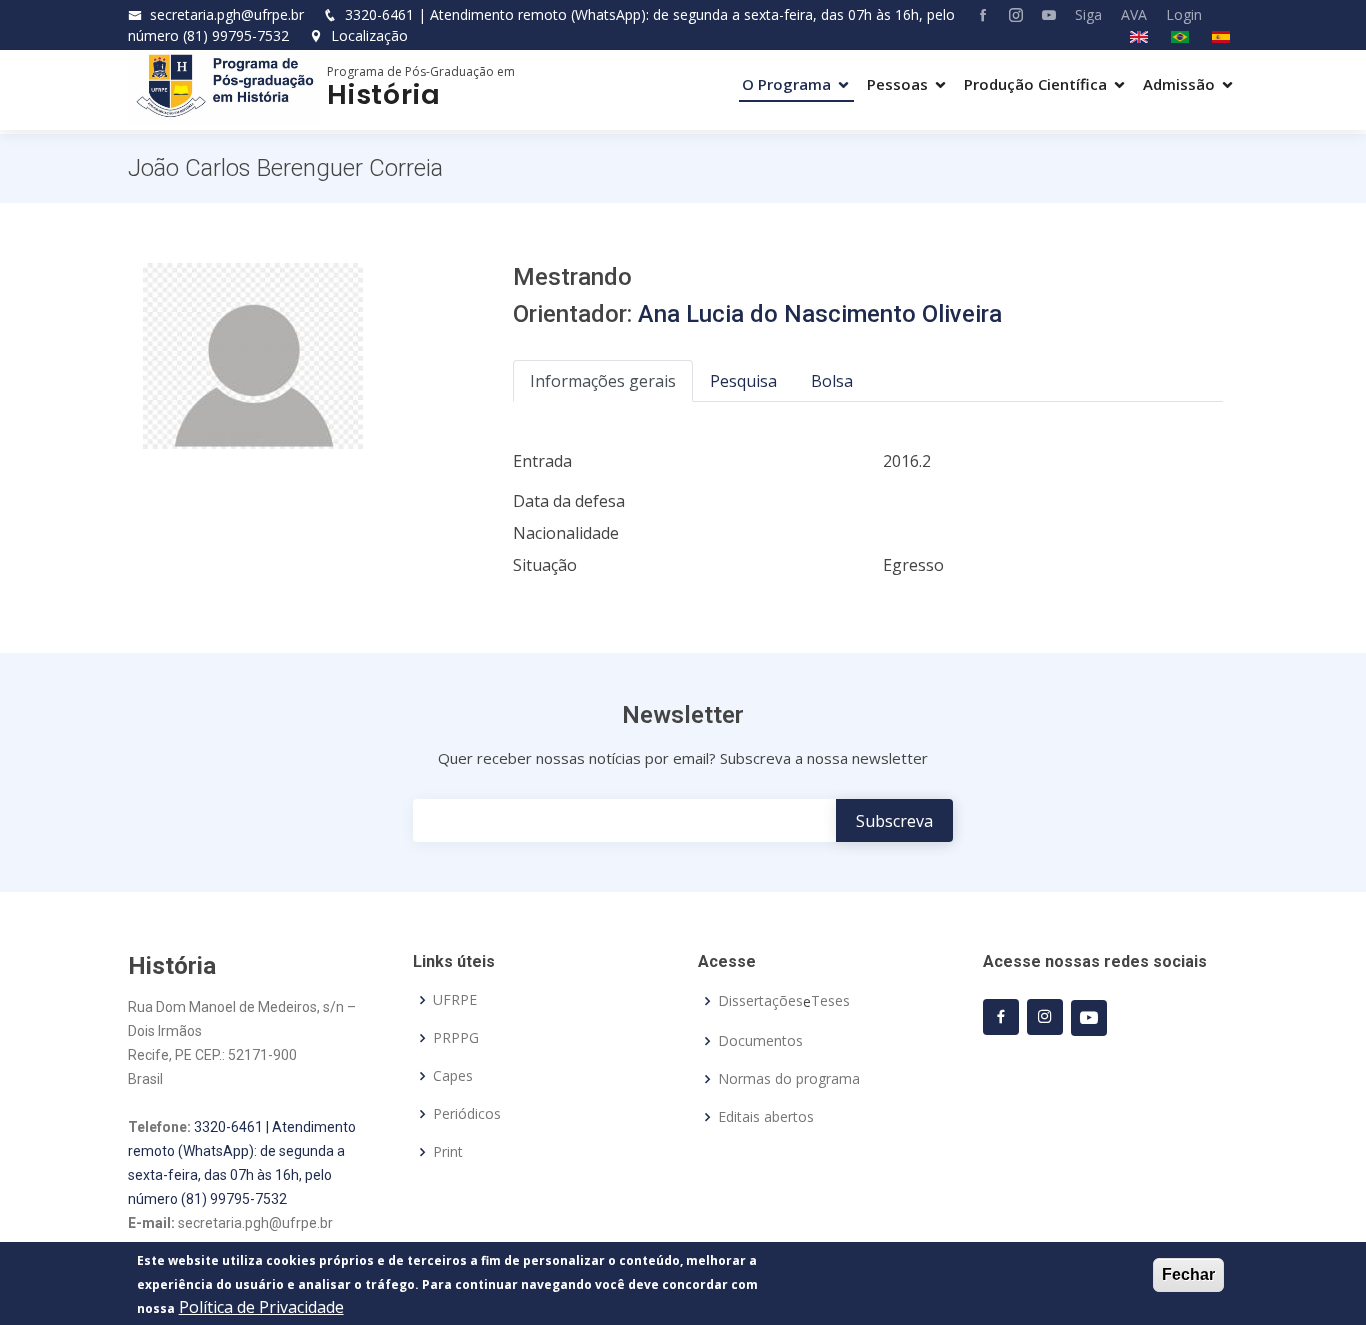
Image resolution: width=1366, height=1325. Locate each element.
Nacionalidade (566, 533)
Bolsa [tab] (832, 381)
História (383, 94)
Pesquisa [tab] (743, 381)
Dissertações (760, 1001)
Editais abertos (766, 1117)
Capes (453, 1076)
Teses (830, 1001)
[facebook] (1001, 1017)
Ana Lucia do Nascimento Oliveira (820, 314)
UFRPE (455, 1000)
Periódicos (467, 1114)
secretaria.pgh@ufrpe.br (227, 14)
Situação (545, 565)
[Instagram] (1008, 15)
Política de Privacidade (261, 1307)
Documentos (760, 1041)
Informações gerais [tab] (603, 381)
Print (448, 1152)
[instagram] (1045, 1017)
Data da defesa (569, 501)
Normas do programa (789, 1079)
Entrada (542, 461)
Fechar (1188, 1274)
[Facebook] (975, 15)
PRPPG (456, 1038)
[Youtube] (1041, 15)
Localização (367, 35)
